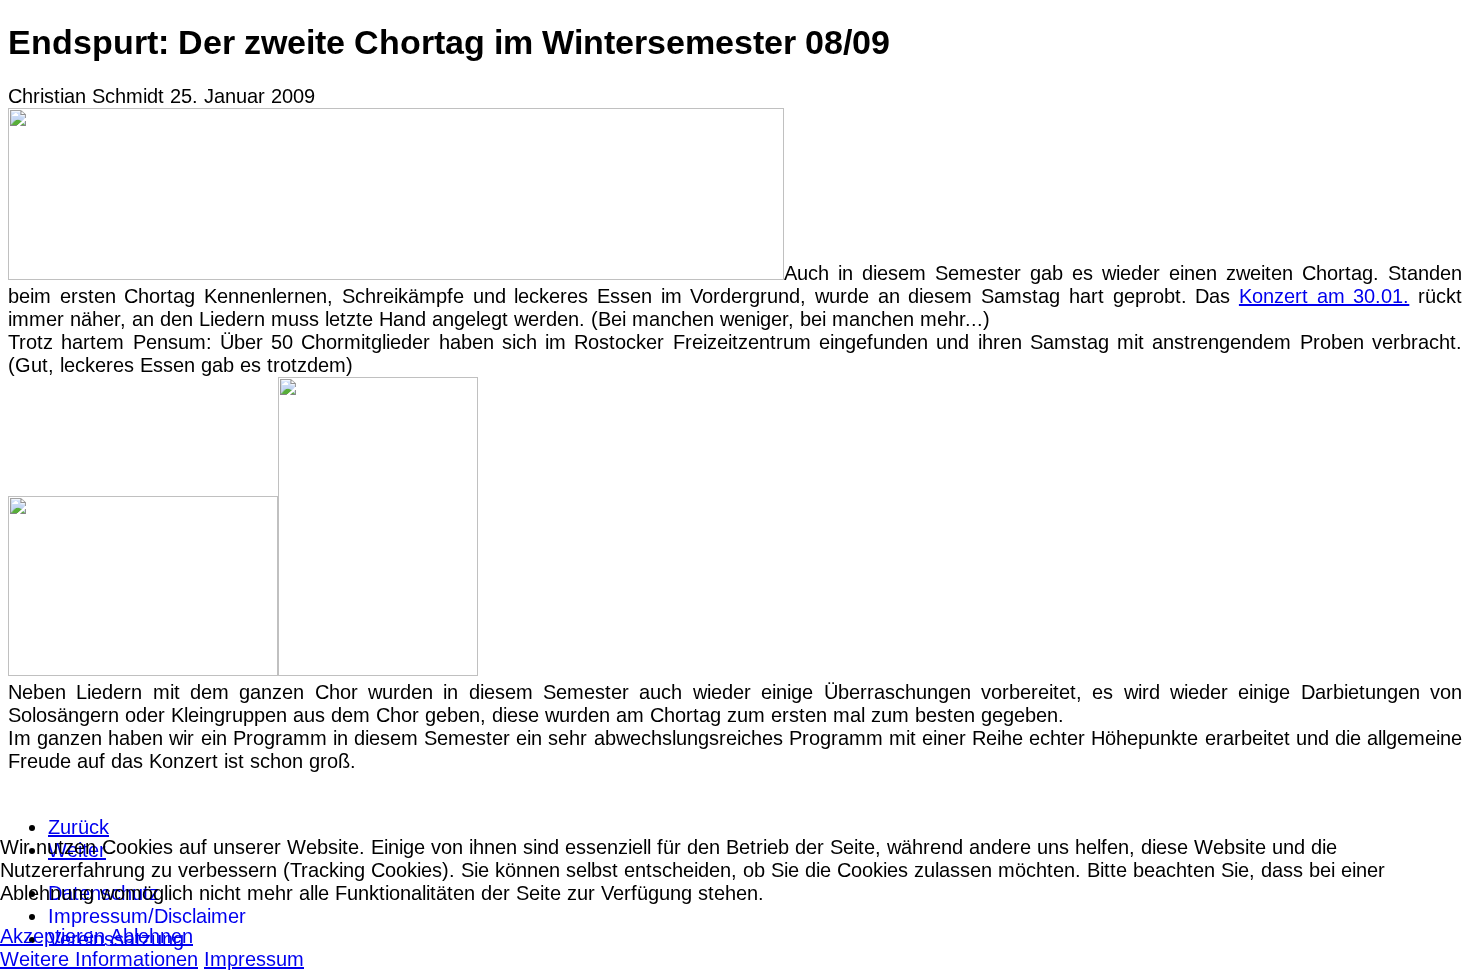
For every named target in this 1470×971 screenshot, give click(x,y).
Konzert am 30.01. (1324, 296)
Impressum (254, 959)
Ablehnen (151, 936)
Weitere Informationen (99, 959)
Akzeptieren (52, 936)
